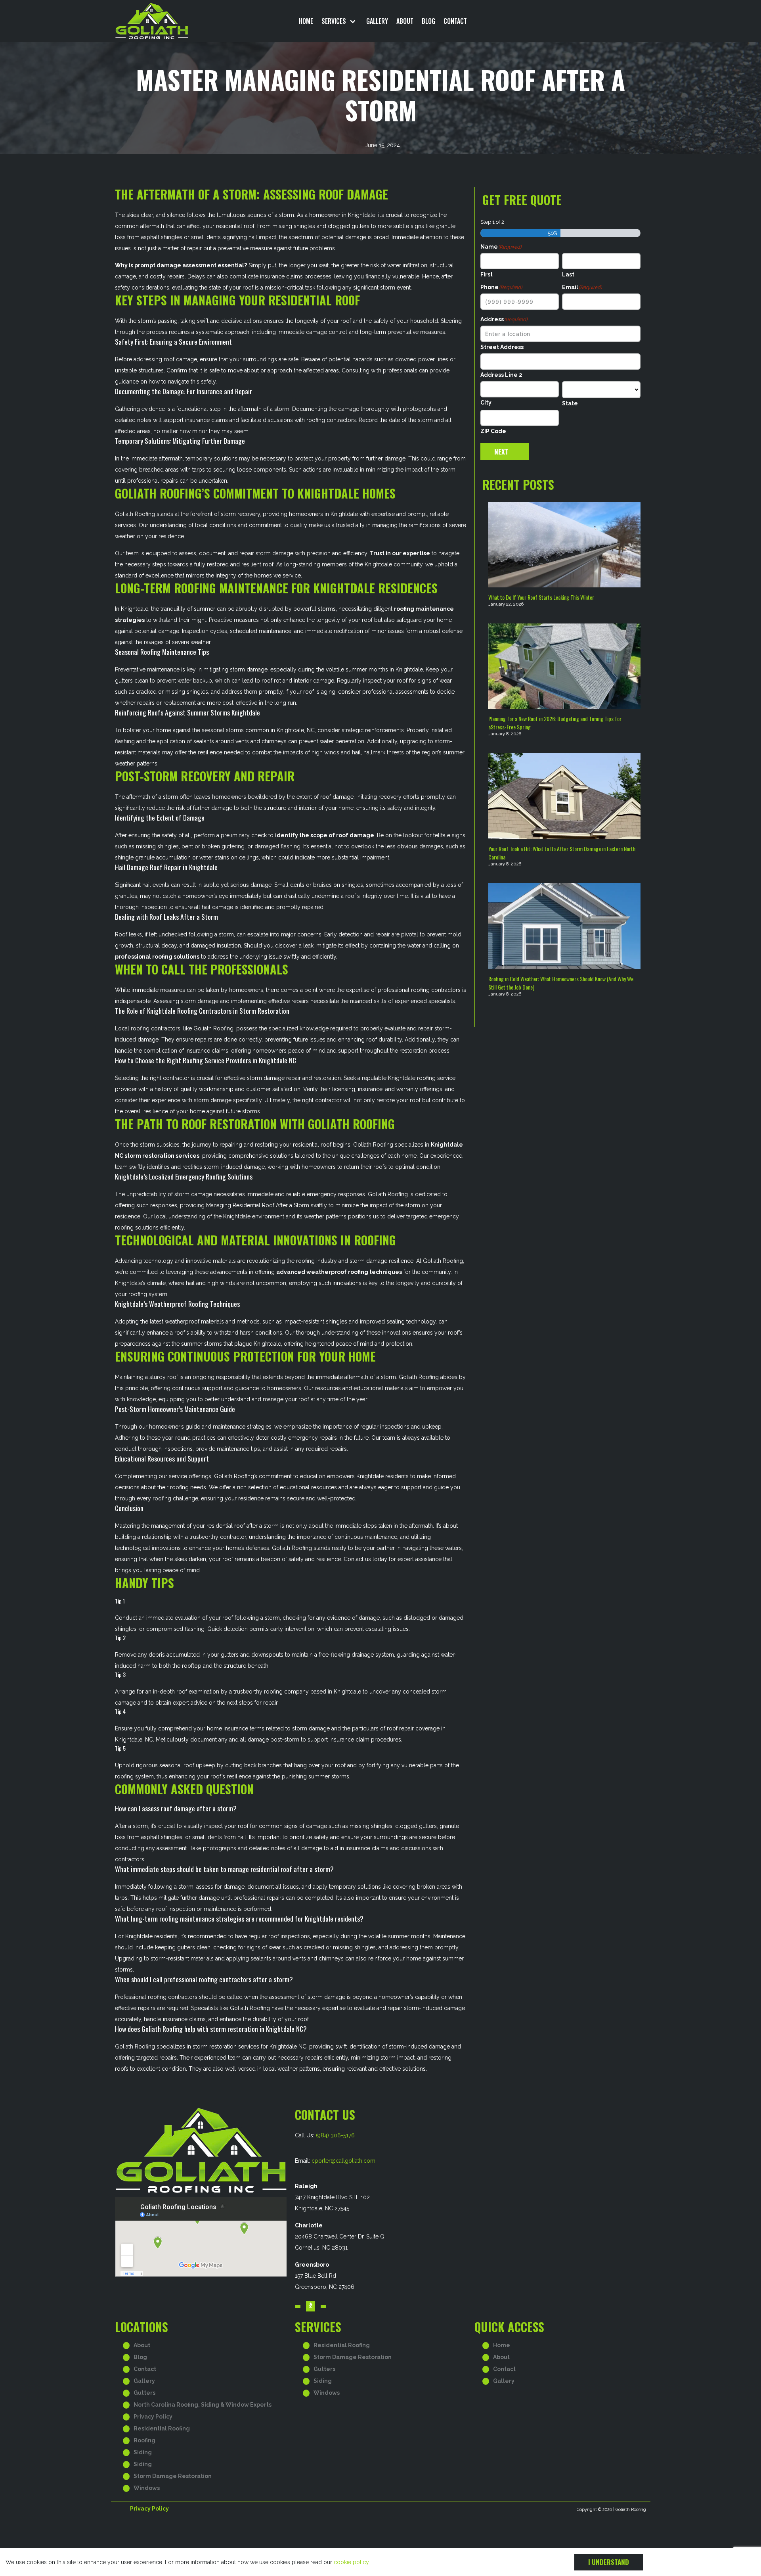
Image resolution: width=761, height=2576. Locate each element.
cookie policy (351, 2562)
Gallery (377, 21)
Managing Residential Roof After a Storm (258, 1205)
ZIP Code (493, 431)
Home (306, 21)
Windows (147, 2488)
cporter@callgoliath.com (343, 2161)
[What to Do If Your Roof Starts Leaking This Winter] (564, 545)
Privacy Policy (153, 2417)
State (570, 403)
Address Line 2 (501, 375)
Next (501, 452)
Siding (143, 2452)
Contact (455, 21)
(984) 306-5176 (335, 2135)
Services (334, 21)
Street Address (502, 347)
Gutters (144, 2393)
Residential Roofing (162, 2428)
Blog (428, 21)
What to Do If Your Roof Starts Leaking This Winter (541, 597)
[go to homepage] (178, 21)
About (405, 21)
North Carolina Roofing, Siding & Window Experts (203, 2405)
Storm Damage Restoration (173, 2476)
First (487, 274)
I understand (609, 2562)
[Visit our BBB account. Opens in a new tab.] (311, 2306)
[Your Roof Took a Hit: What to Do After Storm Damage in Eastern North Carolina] (564, 796)
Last (568, 274)
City (486, 403)
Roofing (144, 2440)
